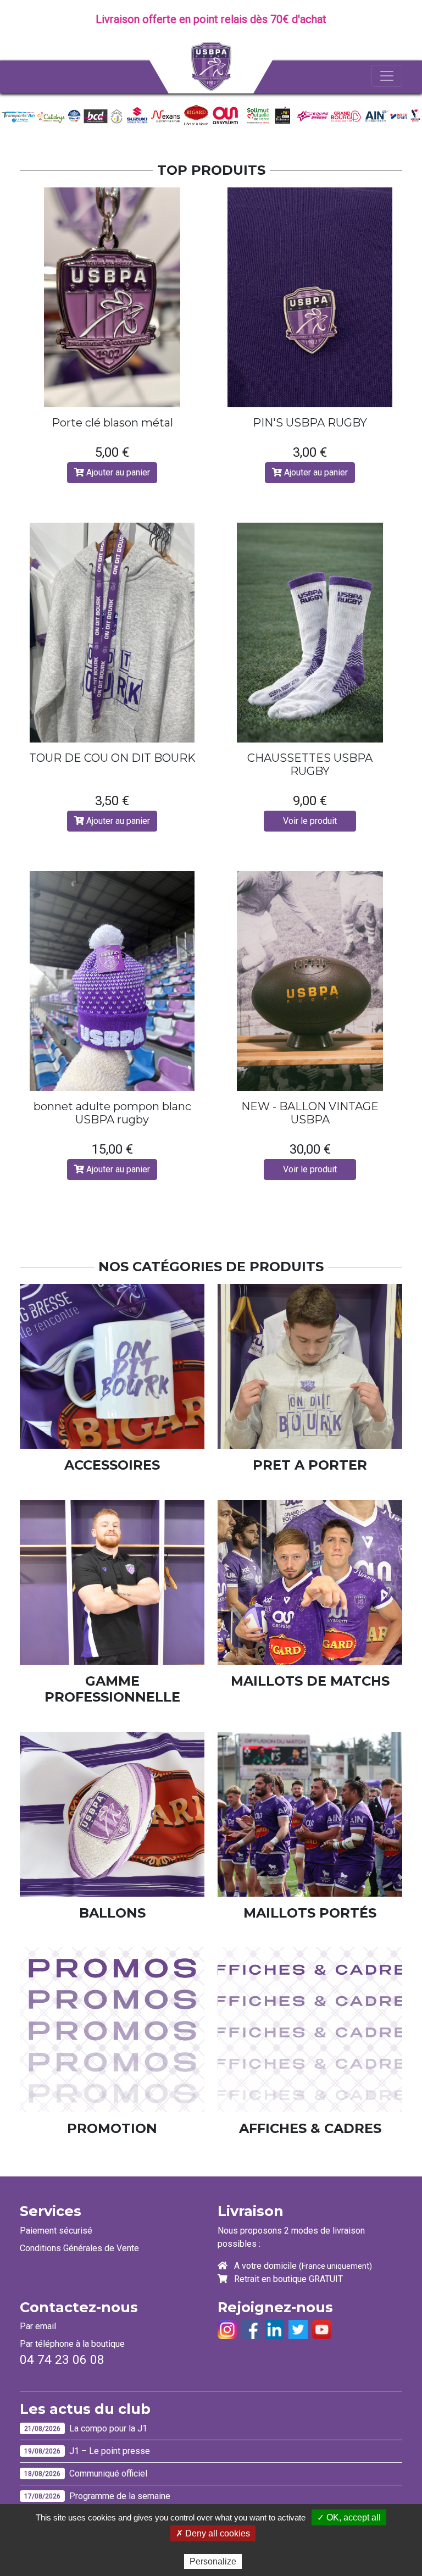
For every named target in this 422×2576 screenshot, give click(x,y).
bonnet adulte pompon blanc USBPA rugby (112, 1113)
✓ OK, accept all (349, 2517)
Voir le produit (310, 821)
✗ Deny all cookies (213, 2533)
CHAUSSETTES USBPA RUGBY (310, 765)
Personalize (213, 2561)
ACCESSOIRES (112, 1465)
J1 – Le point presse (110, 2451)
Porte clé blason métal (112, 423)
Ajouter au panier (117, 472)
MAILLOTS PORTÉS (310, 1913)
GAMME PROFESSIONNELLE (112, 1689)
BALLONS (112, 1913)
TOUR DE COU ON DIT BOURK (112, 758)
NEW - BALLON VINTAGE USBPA (310, 1113)
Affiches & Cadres (310, 2129)
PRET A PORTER (310, 1465)
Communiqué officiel (108, 2473)
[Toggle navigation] (387, 76)
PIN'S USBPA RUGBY (310, 423)
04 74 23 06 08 (62, 2360)
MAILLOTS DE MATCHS (310, 1681)
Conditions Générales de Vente (79, 2248)
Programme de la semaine (120, 2496)
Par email (38, 2326)
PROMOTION (112, 2129)
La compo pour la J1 (108, 2428)
